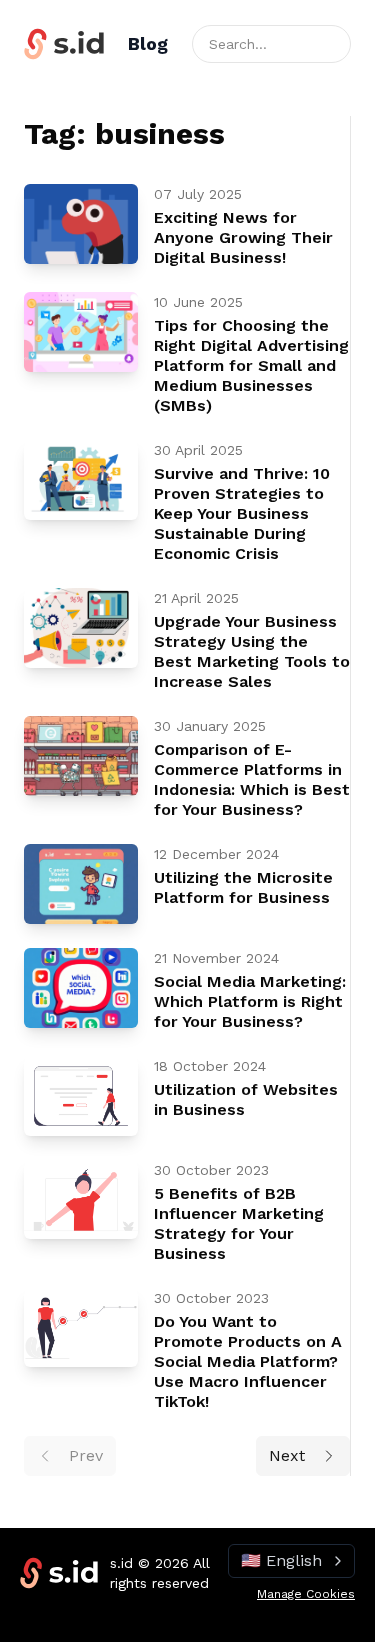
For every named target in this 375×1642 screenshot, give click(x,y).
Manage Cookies (306, 1594)
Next (287, 1455)
